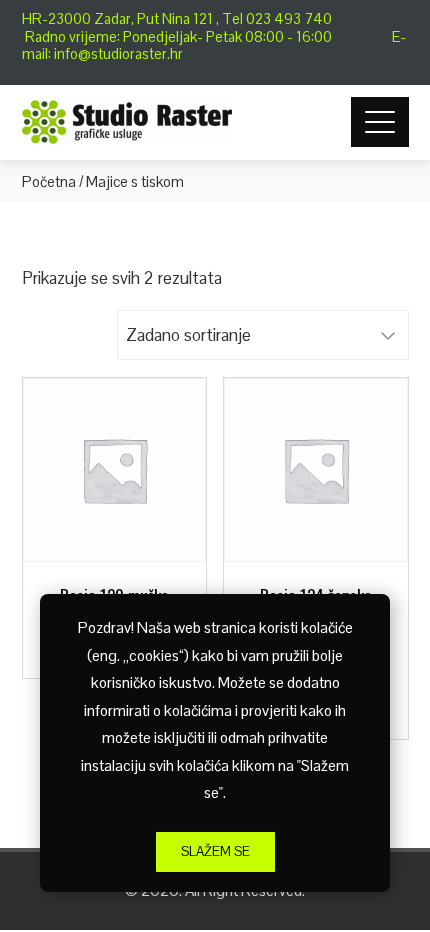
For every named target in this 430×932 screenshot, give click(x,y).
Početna (49, 181)
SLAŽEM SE (215, 851)
